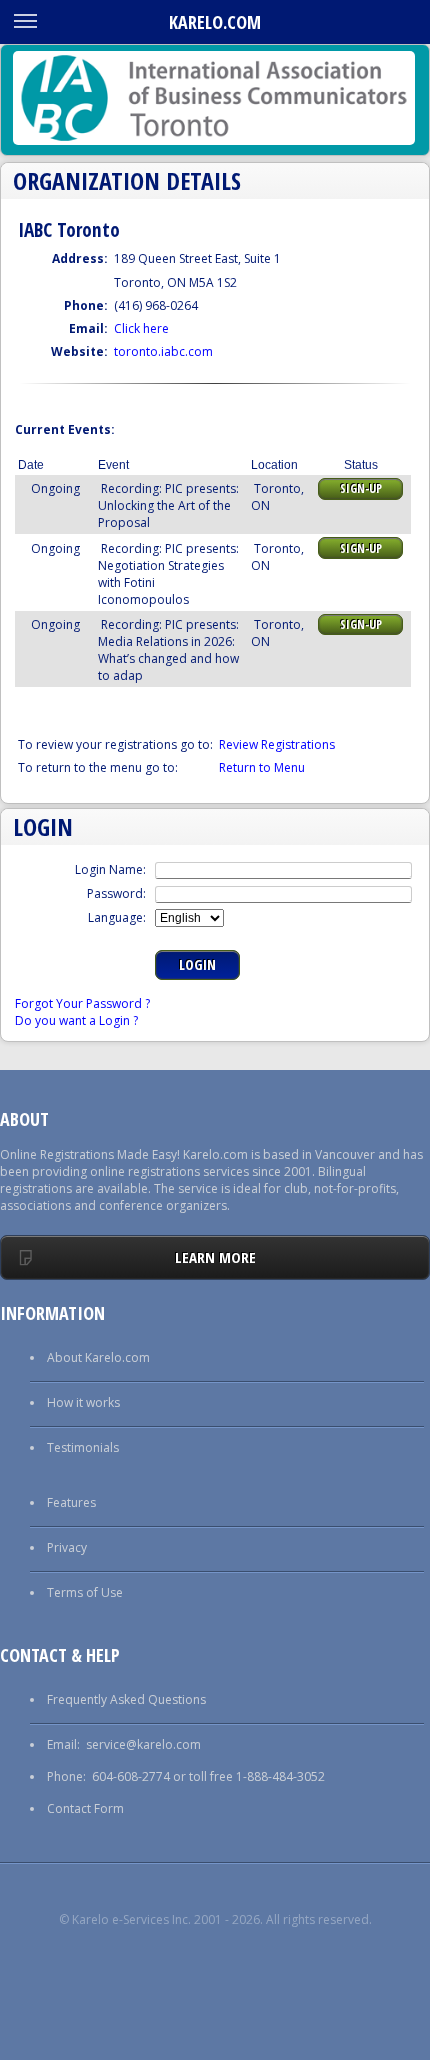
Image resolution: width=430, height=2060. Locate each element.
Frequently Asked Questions (126, 1699)
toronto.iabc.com (163, 351)
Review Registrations (277, 744)
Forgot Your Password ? (82, 1003)
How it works (83, 1402)
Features (71, 1502)
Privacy (67, 1547)
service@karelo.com (143, 1744)
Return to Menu (262, 767)
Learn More (215, 1257)
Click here (141, 328)
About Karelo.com (98, 1357)
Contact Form (85, 1808)
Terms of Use (85, 1592)
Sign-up (361, 488)
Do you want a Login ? (76, 1020)
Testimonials (83, 1447)
